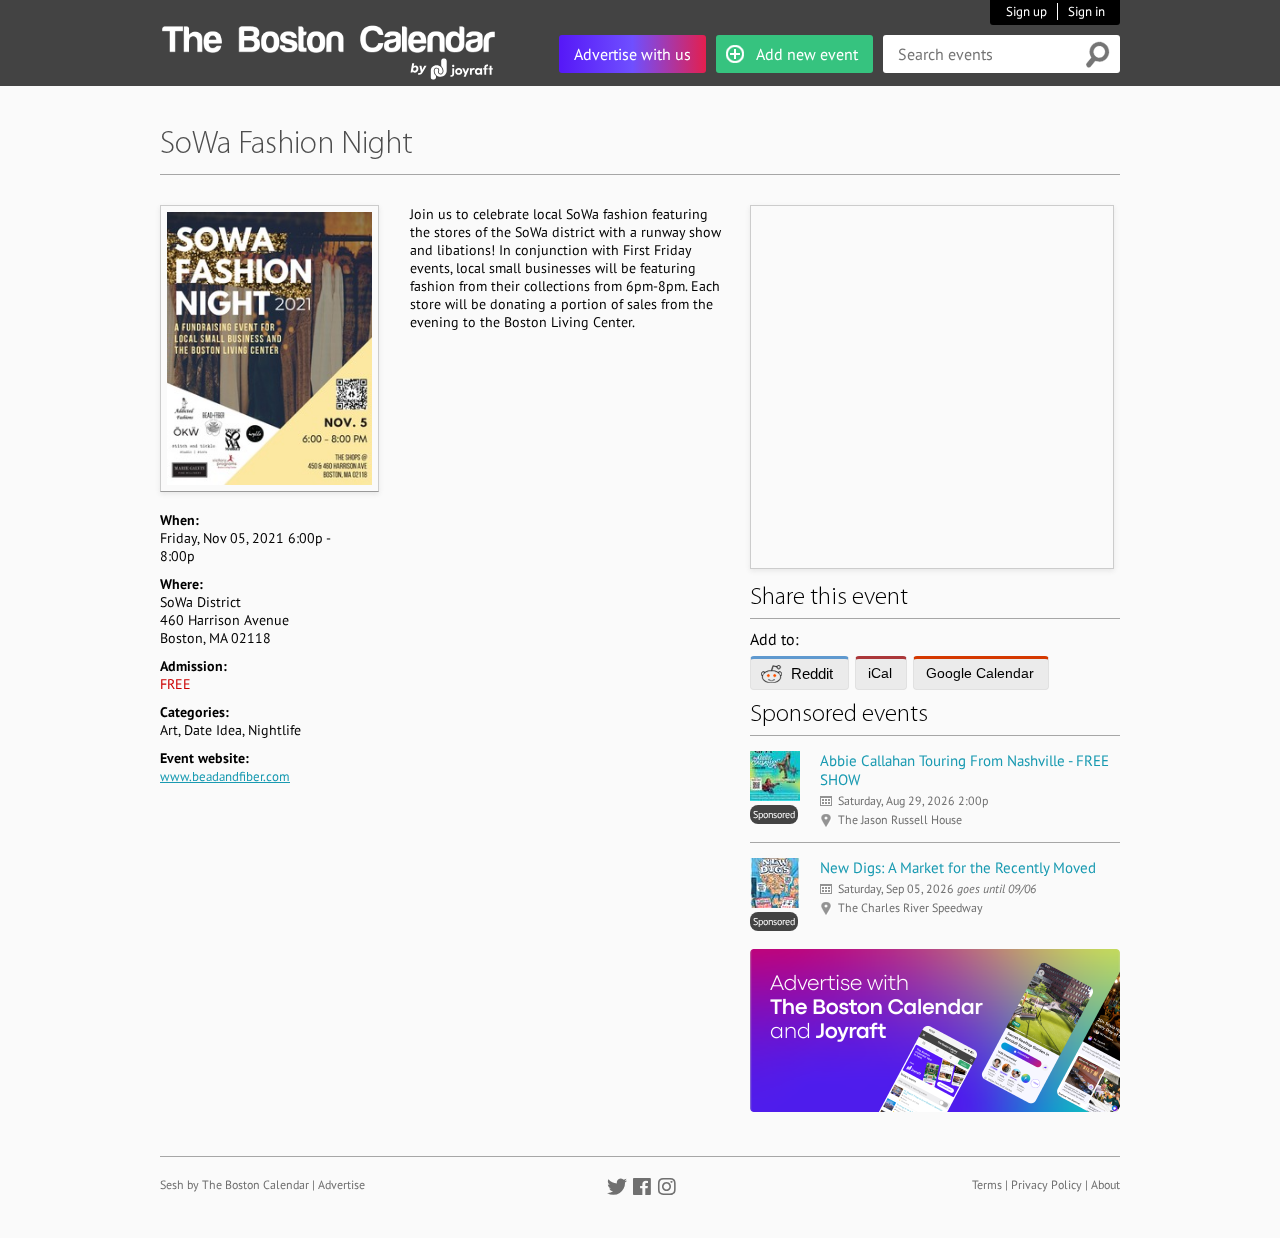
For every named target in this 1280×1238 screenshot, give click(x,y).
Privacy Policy (1046, 1184)
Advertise (341, 1184)
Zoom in (268, 348)
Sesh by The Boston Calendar (234, 1184)
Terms (987, 1184)
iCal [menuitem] (880, 673)
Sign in (1086, 11)
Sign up (1026, 11)
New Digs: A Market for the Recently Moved (958, 867)
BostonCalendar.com (328, 36)
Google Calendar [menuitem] (980, 673)
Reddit (812, 673)
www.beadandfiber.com (225, 776)
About (1105, 1184)
